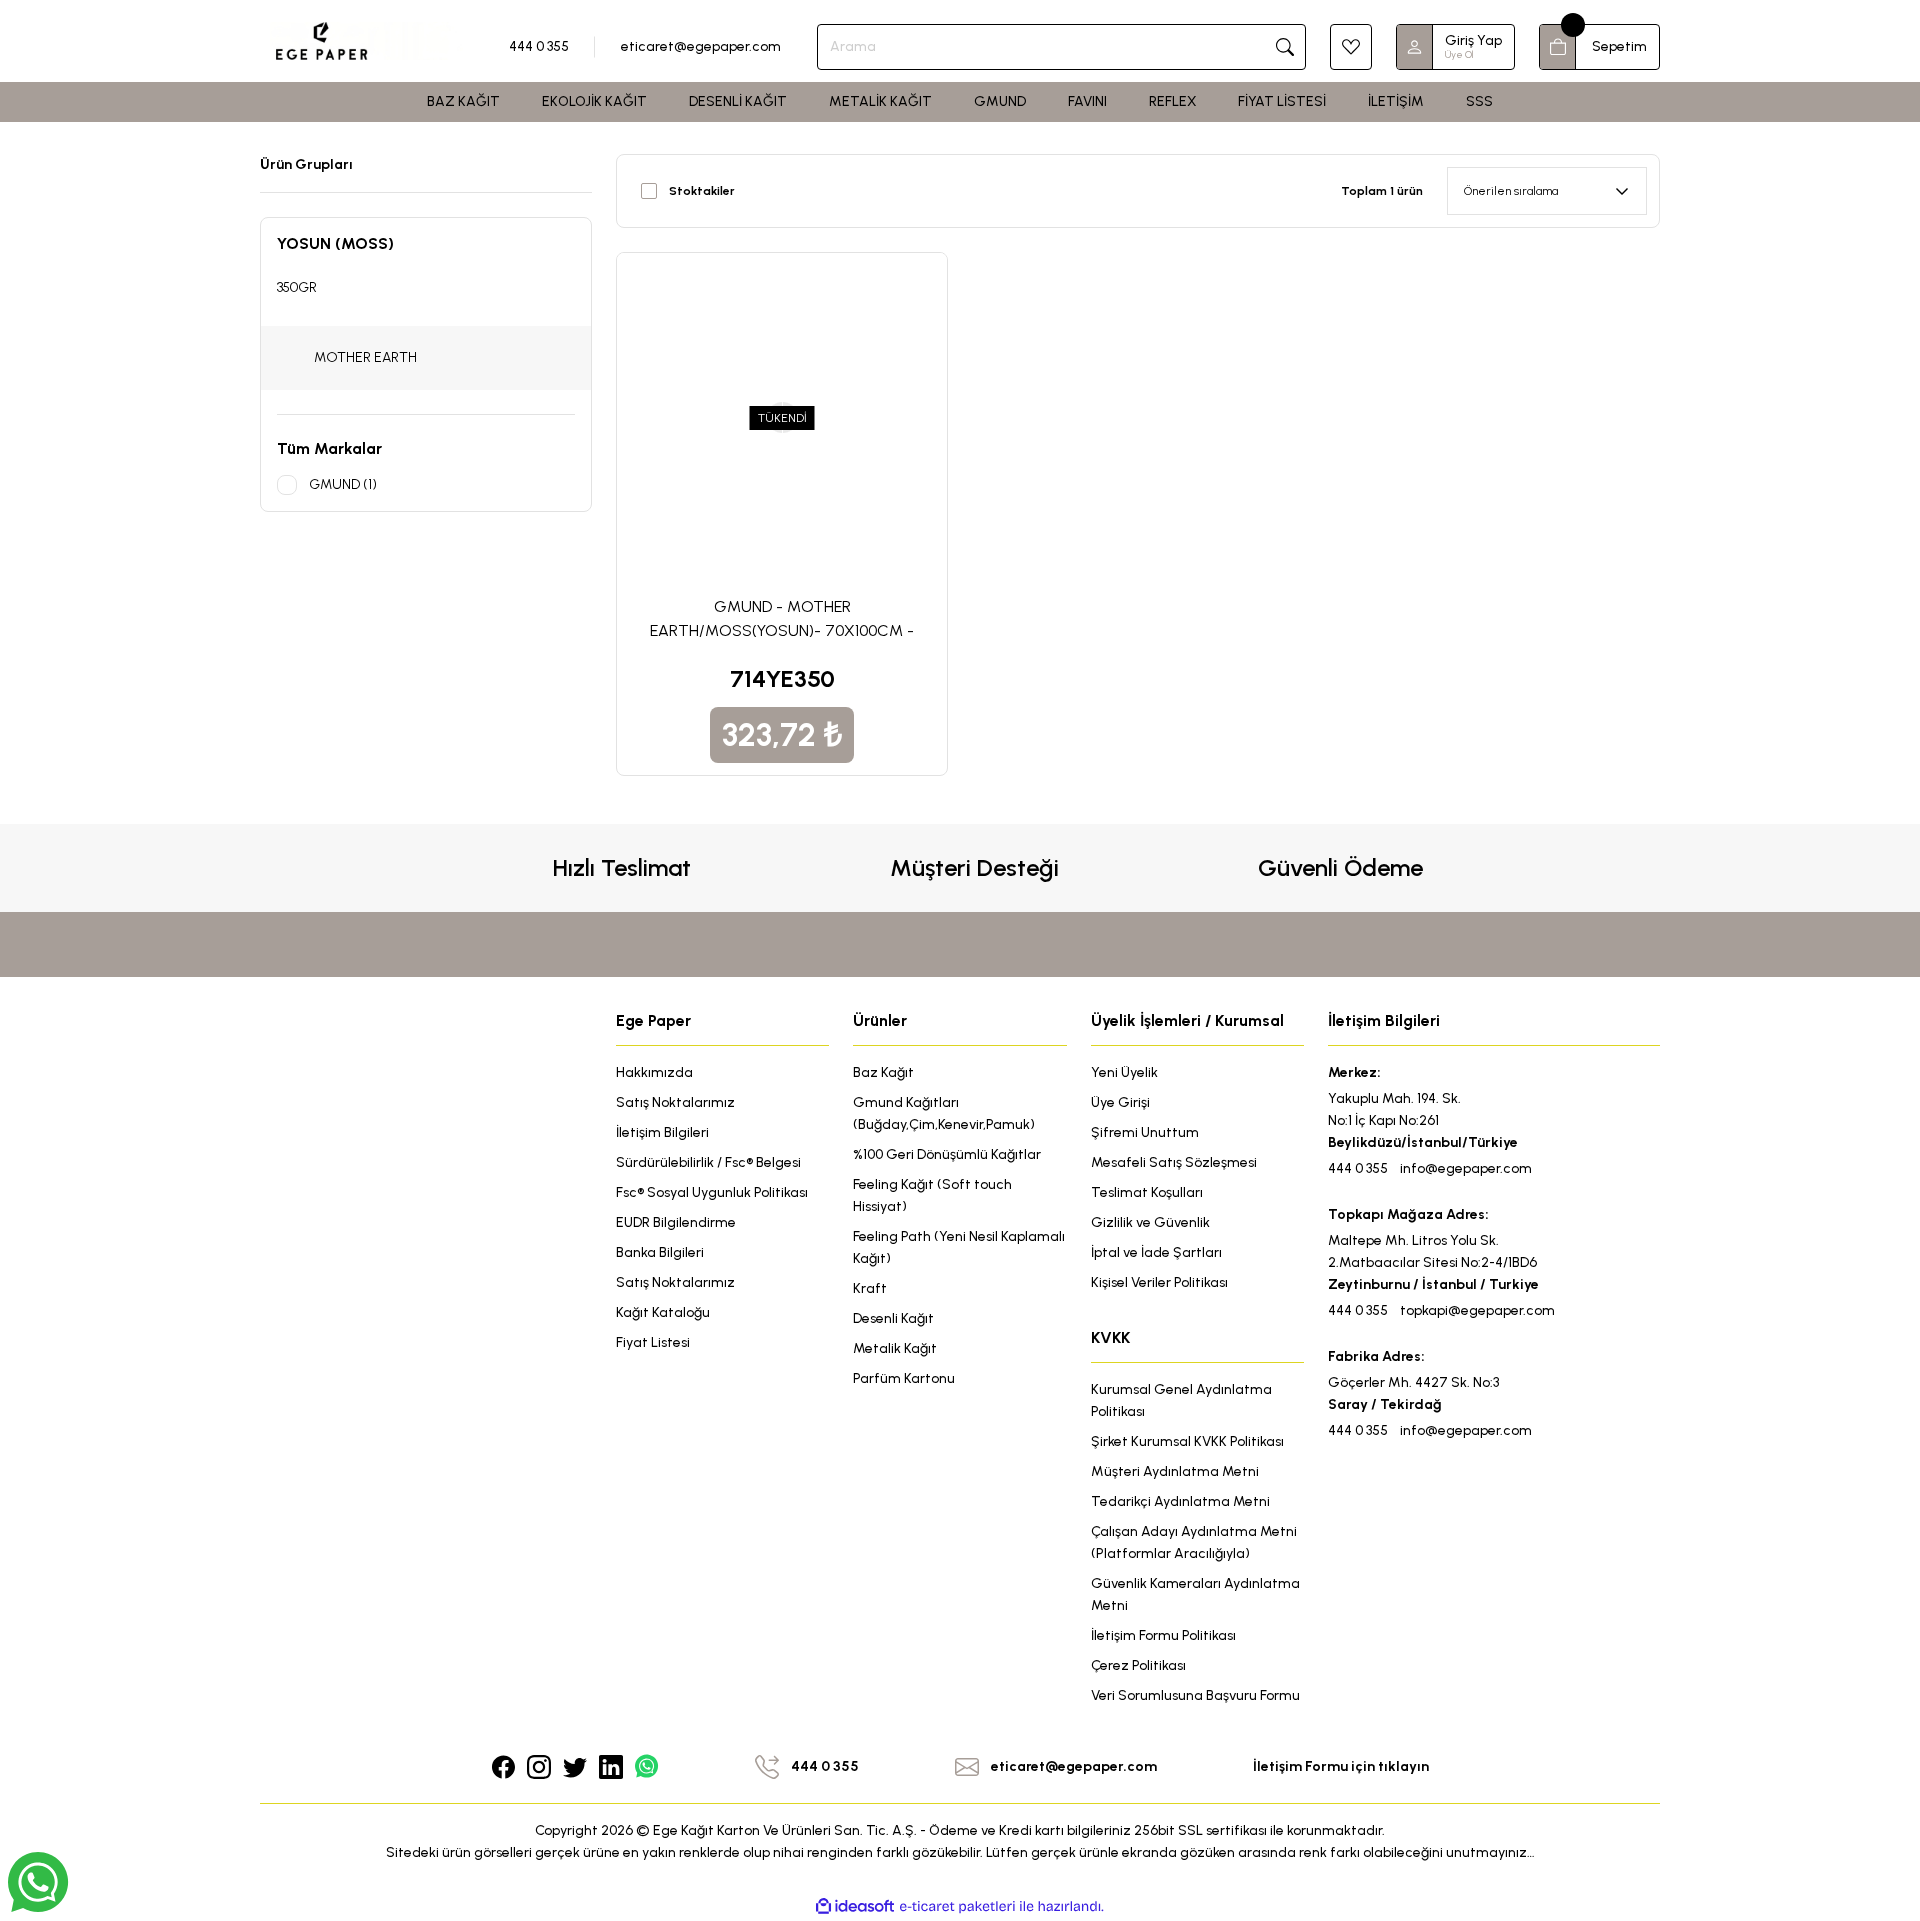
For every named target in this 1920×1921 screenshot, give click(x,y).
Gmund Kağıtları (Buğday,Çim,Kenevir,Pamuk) (944, 1113)
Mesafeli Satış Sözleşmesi (1174, 1162)
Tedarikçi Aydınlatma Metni (1180, 1501)
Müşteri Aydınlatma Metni (1175, 1471)
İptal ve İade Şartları (1156, 1252)
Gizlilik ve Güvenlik (1150, 1222)
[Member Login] (1415, 47)
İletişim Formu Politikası (1163, 1635)
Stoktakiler (702, 191)
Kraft (870, 1288)
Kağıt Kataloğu (663, 1312)
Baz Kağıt (883, 1072)
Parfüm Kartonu (904, 1378)
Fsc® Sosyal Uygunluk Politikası (712, 1192)
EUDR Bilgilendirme (676, 1222)
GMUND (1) (343, 484)
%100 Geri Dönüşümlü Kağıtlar (947, 1154)
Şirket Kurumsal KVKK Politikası (1187, 1441)
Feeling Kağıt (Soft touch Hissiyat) (932, 1195)
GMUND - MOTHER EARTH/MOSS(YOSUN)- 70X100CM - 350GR (782, 620)
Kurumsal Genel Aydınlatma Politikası (1181, 1400)
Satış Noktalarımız (675, 1102)
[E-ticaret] (957, 1907)
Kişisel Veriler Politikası (1159, 1282)
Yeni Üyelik (1124, 1072)
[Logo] (366, 40)
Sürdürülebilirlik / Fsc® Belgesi (708, 1162)
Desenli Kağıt (893, 1318)
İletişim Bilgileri (662, 1132)
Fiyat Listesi (653, 1342)
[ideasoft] (855, 1906)
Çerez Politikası (1138, 1665)
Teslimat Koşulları (1147, 1192)
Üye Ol (1459, 54)
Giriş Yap (1473, 40)
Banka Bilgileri (660, 1252)
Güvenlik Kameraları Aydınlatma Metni (1195, 1594)
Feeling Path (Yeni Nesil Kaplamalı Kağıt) (959, 1247)
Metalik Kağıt (895, 1348)
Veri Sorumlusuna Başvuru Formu (1195, 1695)
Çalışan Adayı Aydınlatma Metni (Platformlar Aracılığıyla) (1194, 1542)
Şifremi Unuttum (1145, 1132)
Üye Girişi (1120, 1102)
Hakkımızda (654, 1072)
